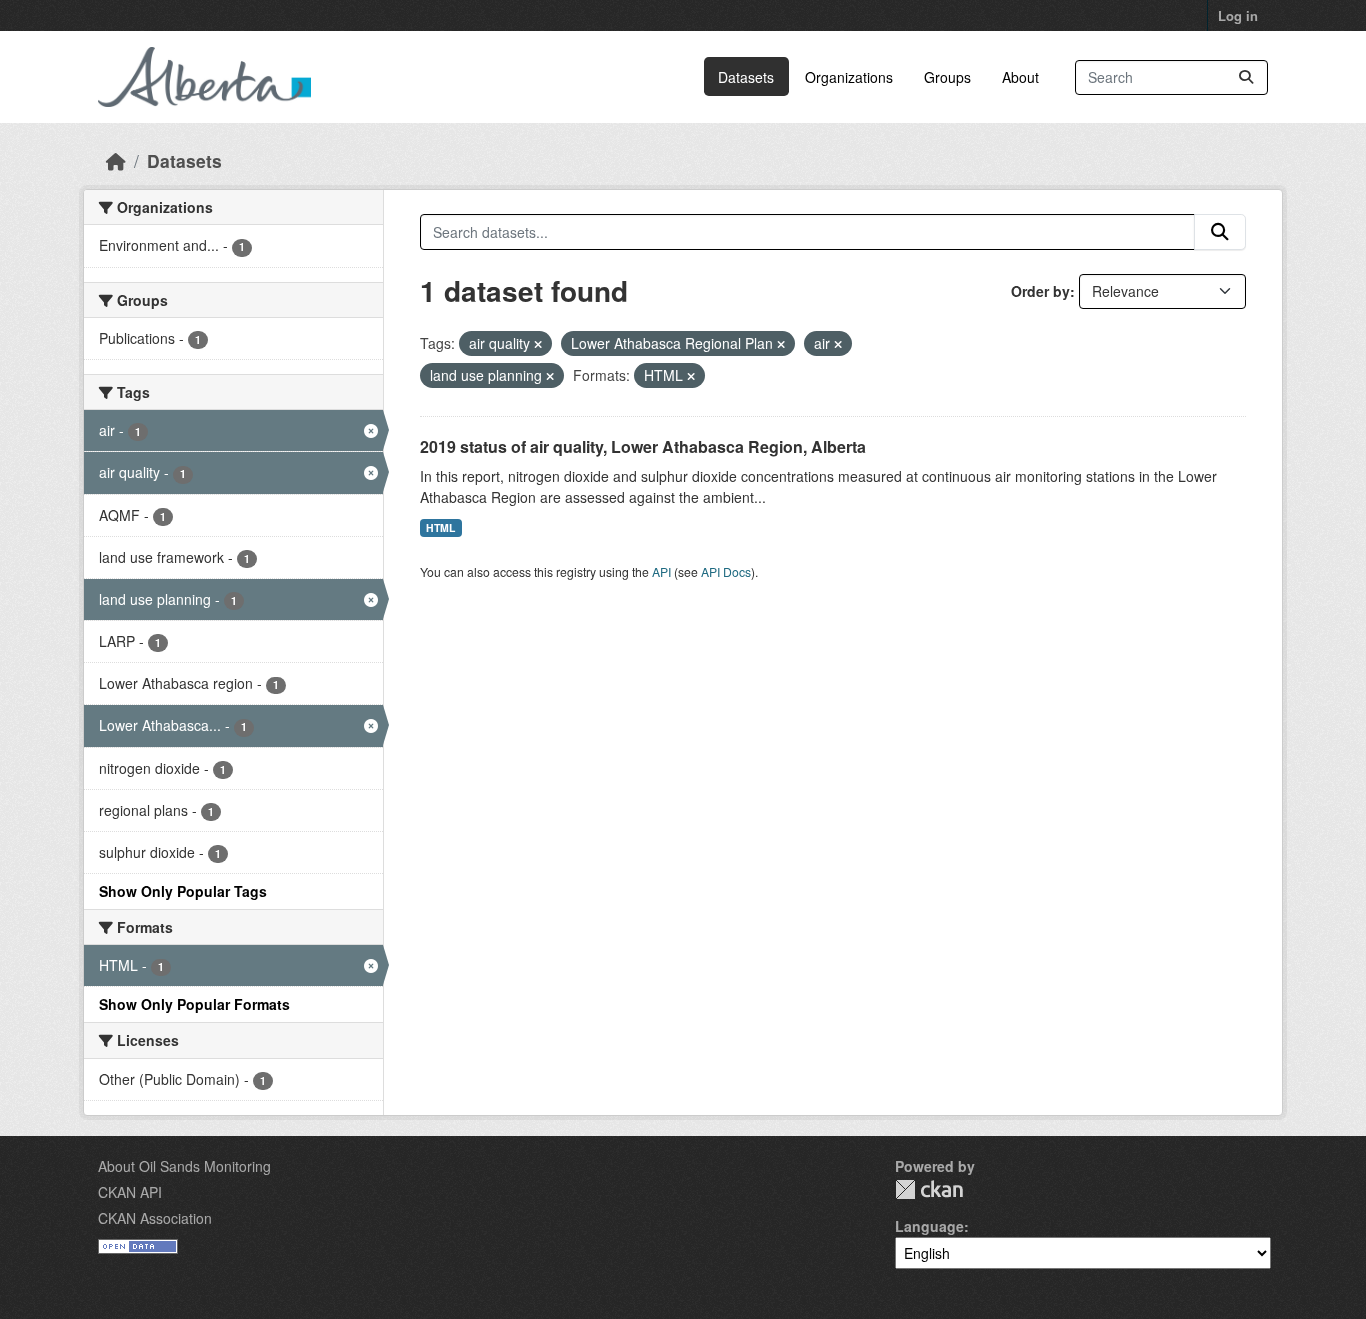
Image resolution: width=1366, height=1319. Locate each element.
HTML (440, 527)
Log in (1238, 15)
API (661, 571)
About (1020, 77)
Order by (1040, 291)
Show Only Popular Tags (183, 891)
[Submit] (1246, 77)
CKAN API (130, 1192)
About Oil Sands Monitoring (184, 1166)
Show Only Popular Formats (194, 1004)
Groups (947, 77)
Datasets (746, 77)
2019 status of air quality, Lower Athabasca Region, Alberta (643, 446)
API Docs (726, 571)
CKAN (929, 1189)
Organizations (849, 77)
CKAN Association (155, 1218)
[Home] (116, 160)
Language (929, 1226)
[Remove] (538, 344)
